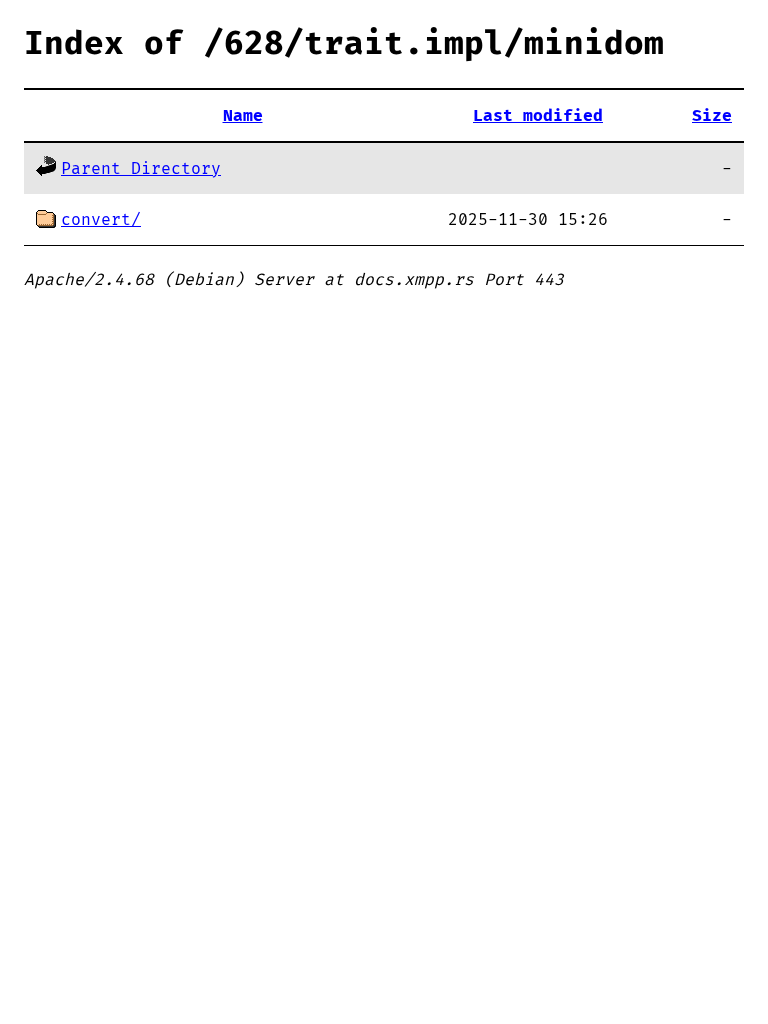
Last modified (538, 116)
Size (712, 116)
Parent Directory (141, 169)
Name (243, 116)
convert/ (101, 220)
